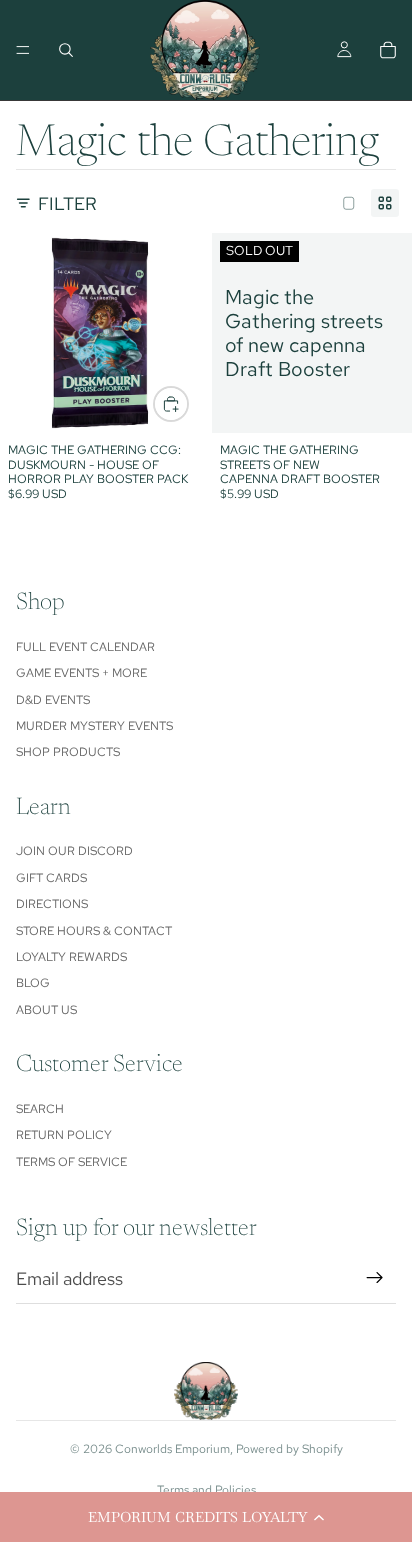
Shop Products (68, 752)
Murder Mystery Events (94, 726)
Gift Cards (51, 878)
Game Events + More (81, 673)
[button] (206, 1517)
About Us (46, 1010)
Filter (67, 203)
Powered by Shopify (289, 1449)
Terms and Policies (206, 1490)
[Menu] (23, 50)
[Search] (66, 50)
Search (40, 1109)
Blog (33, 983)
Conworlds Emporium (172, 1449)
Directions (52, 904)
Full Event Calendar (85, 647)
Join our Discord (74, 851)
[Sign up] (375, 1278)
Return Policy (64, 1135)
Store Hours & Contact (94, 931)
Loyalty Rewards (71, 957)
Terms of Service (71, 1162)
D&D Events (53, 700)
